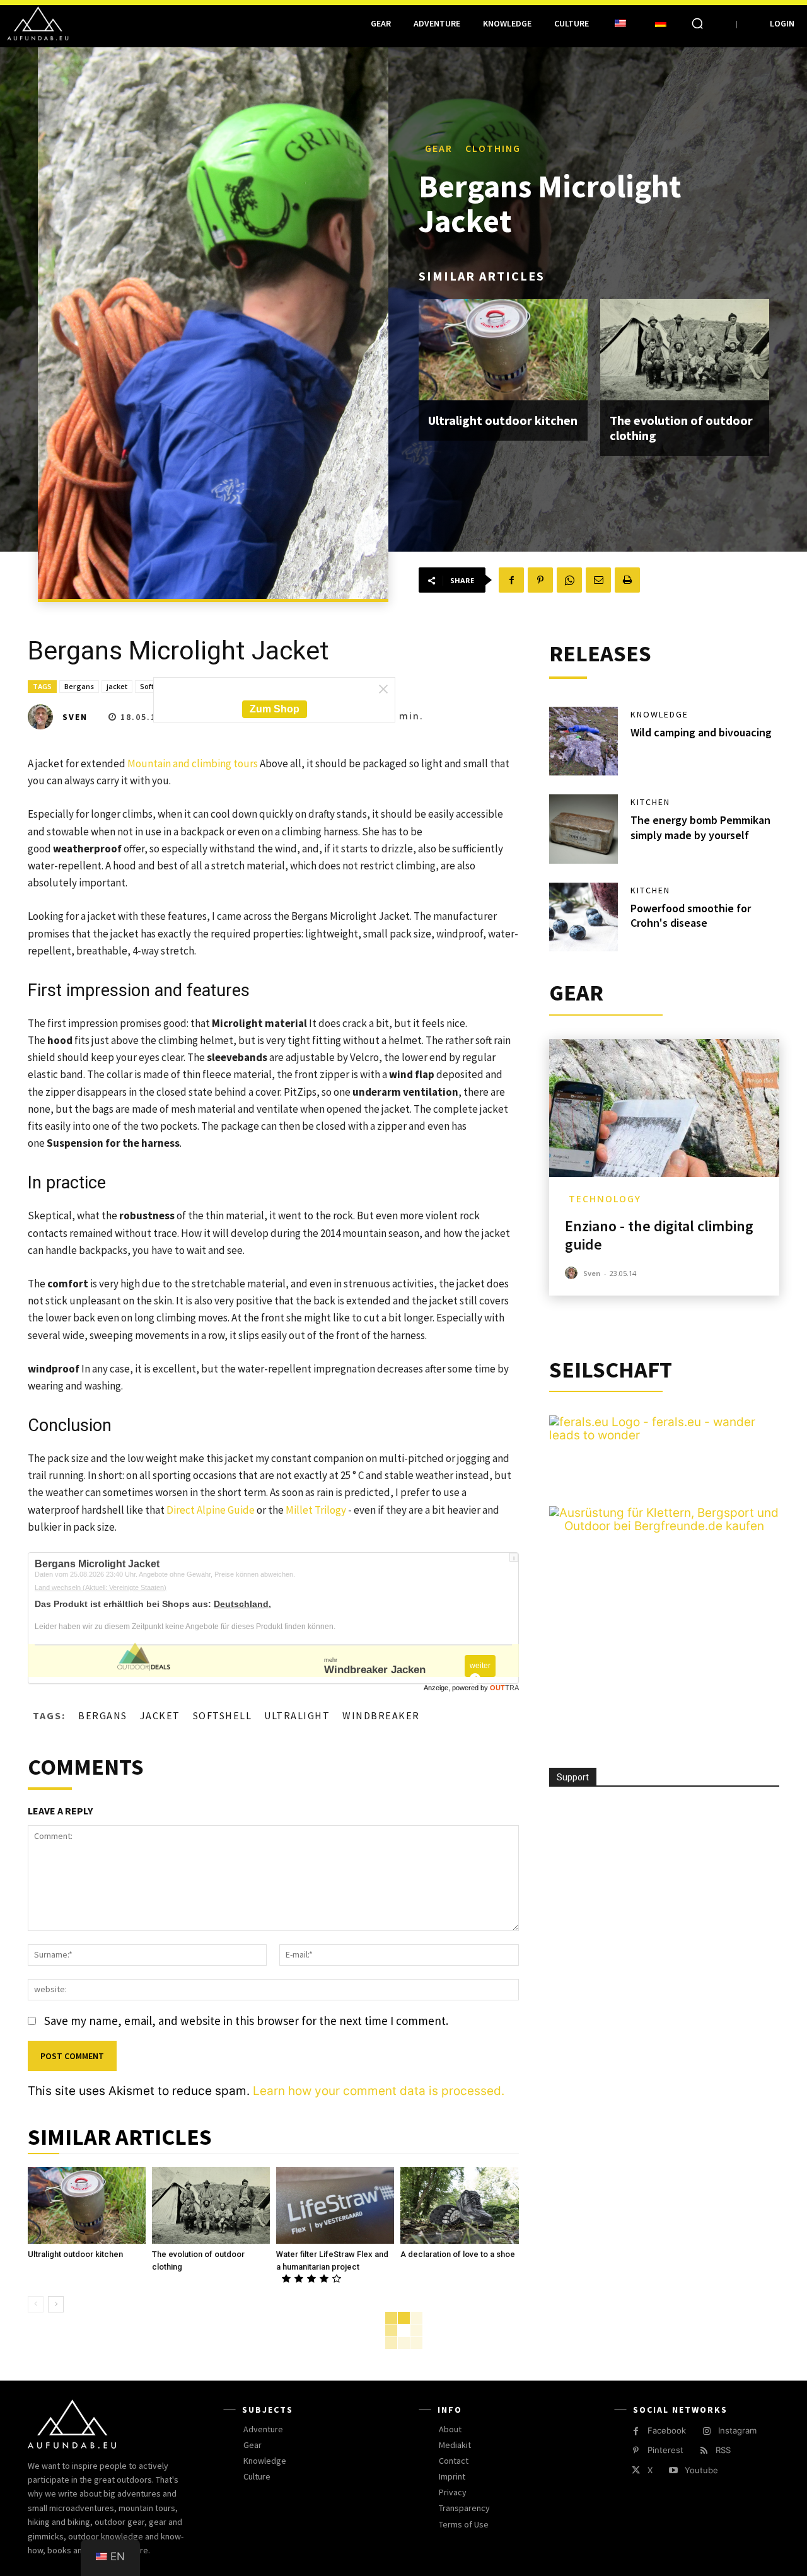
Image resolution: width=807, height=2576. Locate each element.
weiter (480, 1666)
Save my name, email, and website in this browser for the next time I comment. (246, 2021)
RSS (723, 2450)
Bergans (79, 686)
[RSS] (704, 2451)
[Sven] (44, 717)
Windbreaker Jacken (375, 1670)
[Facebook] (511, 580)
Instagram (737, 2430)
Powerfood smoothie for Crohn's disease (691, 915)
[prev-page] (36, 2304)
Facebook (667, 2430)
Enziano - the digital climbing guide (659, 1235)
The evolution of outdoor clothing (681, 428)
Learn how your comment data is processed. (379, 2091)
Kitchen (650, 802)
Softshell (223, 1715)
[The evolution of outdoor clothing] (685, 350)
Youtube (701, 2470)
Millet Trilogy (316, 1510)
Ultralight (297, 1715)
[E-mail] (598, 580)
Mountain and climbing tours (193, 763)
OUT (504, 1688)
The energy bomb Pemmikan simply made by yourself (700, 827)
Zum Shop (275, 709)
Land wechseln (101, 1587)
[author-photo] (573, 1273)
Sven (75, 717)
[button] (697, 23)
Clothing (493, 148)
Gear (439, 148)
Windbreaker (381, 1715)
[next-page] (56, 2304)
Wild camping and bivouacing (701, 732)
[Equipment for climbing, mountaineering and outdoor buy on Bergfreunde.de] (664, 1526)
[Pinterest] (540, 580)
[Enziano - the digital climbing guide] (664, 1108)
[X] (636, 2470)
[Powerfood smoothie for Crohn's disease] (584, 917)
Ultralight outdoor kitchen (503, 420)
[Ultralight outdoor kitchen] (503, 350)
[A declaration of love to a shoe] (459, 2205)
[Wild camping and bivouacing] (584, 741)
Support (573, 1777)
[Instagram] (706, 2431)
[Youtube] (673, 2470)
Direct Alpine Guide (211, 1510)
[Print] (627, 580)
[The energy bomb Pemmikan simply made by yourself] (584, 829)
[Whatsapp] (569, 580)
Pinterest (665, 2450)
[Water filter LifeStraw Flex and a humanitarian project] (335, 2205)
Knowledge (659, 714)
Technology (605, 1199)
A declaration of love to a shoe (458, 2254)
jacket (117, 686)
